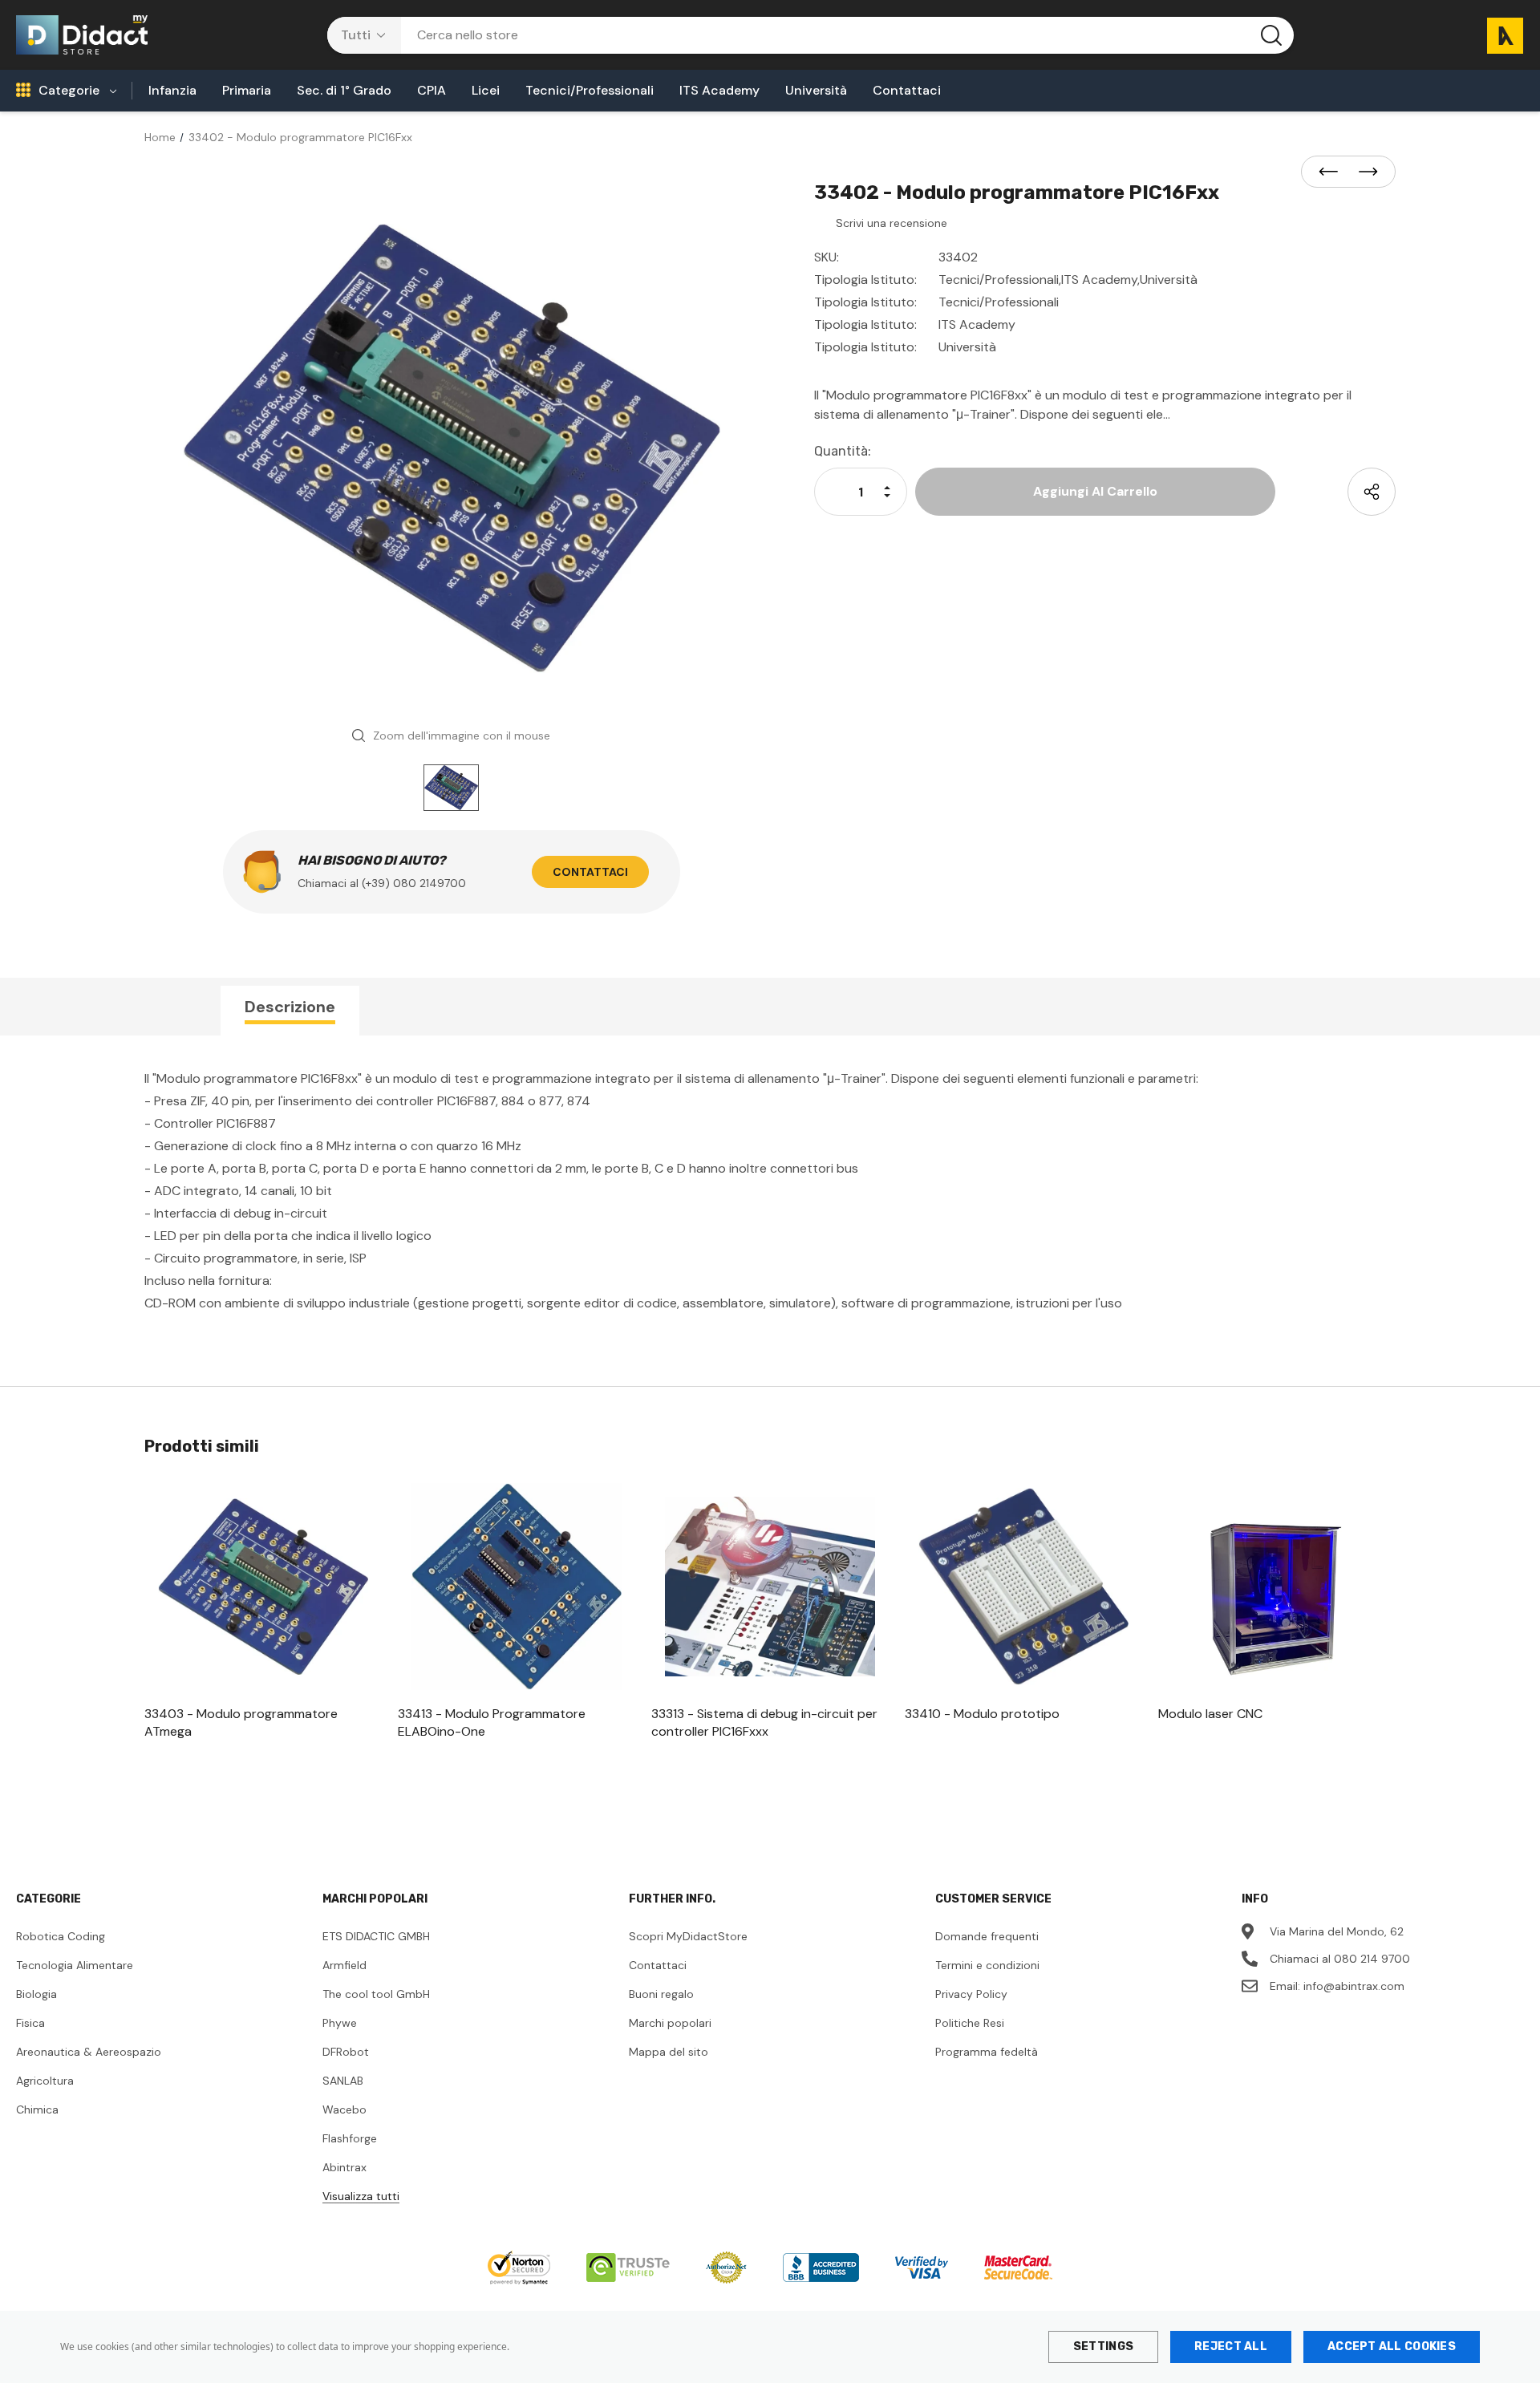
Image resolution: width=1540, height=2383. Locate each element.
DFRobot (346, 2052)
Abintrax (344, 2167)
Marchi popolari (670, 2023)
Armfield (344, 1965)
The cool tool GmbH (376, 1994)
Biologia (36, 1994)
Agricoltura (45, 2081)
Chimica (37, 2109)
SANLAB (343, 2081)
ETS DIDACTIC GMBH (376, 1936)
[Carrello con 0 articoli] (1499, 35)
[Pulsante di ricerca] (1271, 35)
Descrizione (290, 1007)
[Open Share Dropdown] (1372, 492)
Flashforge (350, 2138)
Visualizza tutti (361, 2196)
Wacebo (344, 2109)
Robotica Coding (61, 1936)
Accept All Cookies (1392, 2347)
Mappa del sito (669, 2052)
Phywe (340, 2023)
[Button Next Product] (1364, 172)
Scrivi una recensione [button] (892, 223)
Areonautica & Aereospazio (89, 2052)
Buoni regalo (661, 1994)
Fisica (30, 2023)
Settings (1103, 2347)
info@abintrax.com (1354, 1986)
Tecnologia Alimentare (75, 1965)
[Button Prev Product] (1333, 172)
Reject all (1231, 2347)
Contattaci (590, 872)
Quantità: (843, 451)
